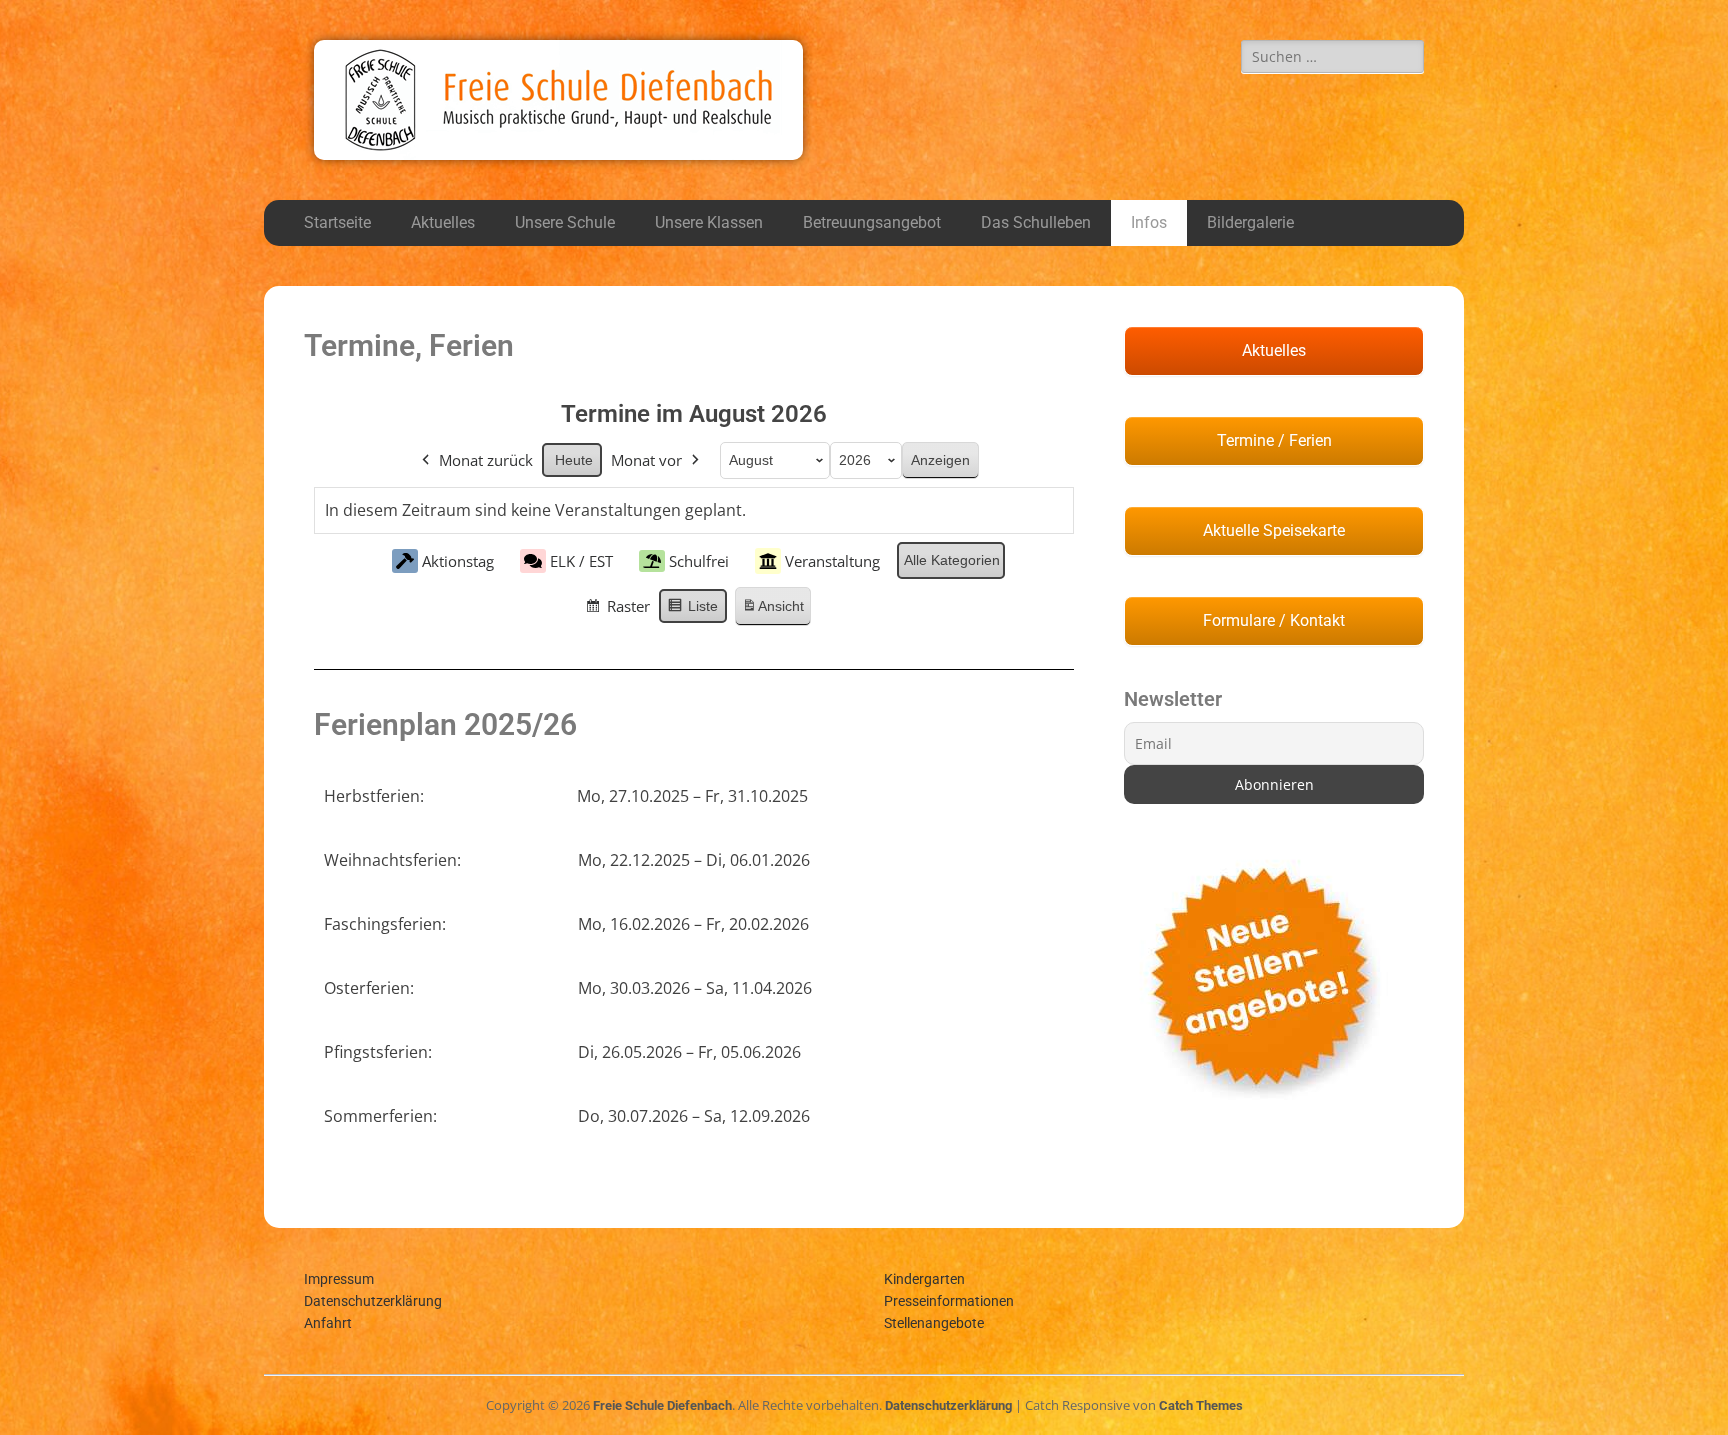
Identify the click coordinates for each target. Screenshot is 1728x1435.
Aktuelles (443, 222)
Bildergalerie (1250, 222)
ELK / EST (581, 561)
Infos (1149, 222)
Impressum (339, 1279)
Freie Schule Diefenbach (662, 1405)
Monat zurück (486, 460)
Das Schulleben (1036, 222)
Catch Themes (1201, 1405)
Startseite (337, 222)
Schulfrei (699, 561)
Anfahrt (328, 1323)
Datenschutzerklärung (373, 1301)
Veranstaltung (832, 561)
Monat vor (646, 460)
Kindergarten (924, 1279)
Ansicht (772, 612)
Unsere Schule (565, 222)
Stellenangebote (934, 1323)
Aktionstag (458, 561)
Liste (692, 611)
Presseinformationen (949, 1301)
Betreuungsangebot (872, 222)
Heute (574, 460)
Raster (617, 610)
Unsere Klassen (709, 222)
